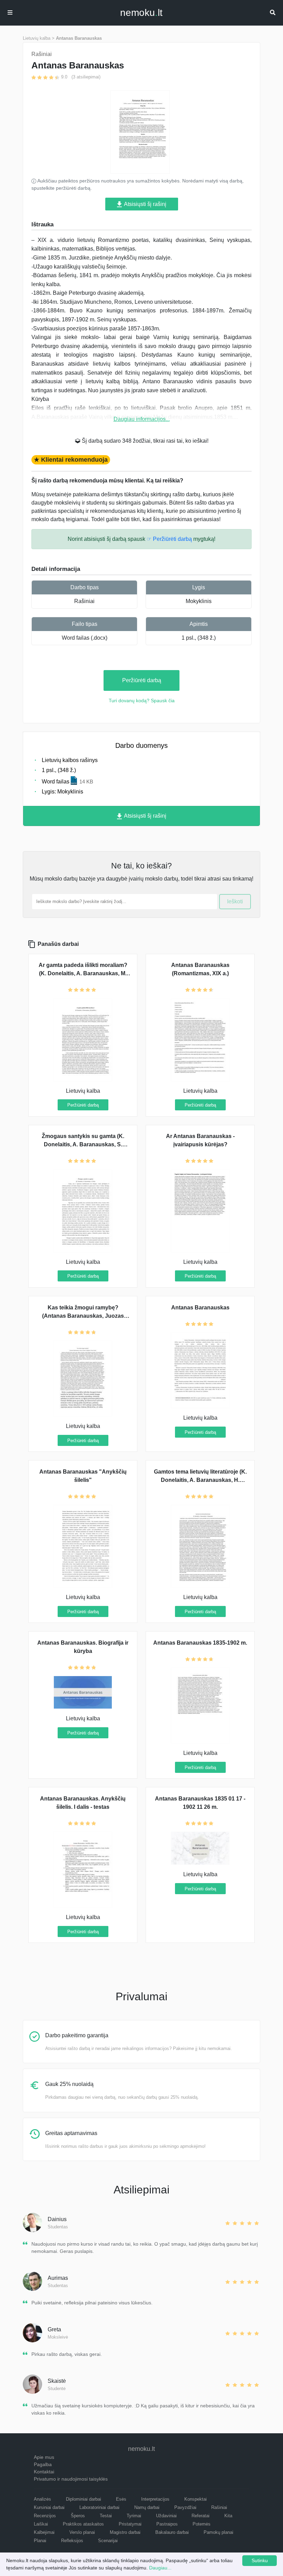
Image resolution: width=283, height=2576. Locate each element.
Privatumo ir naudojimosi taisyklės (71, 2479)
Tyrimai (134, 2516)
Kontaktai (44, 2472)
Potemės (202, 2524)
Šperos (78, 2516)
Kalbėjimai (44, 2532)
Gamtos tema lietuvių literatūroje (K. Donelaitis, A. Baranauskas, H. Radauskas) (200, 1480)
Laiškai (41, 2524)
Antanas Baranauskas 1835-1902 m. (200, 1643)
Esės (121, 2499)
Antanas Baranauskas (79, 38)
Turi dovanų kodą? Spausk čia (142, 701)
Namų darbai (147, 2507)
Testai (106, 2516)
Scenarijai (108, 2541)
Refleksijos (72, 2541)
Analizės (42, 2499)
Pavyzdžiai (185, 2507)
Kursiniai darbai (49, 2507)
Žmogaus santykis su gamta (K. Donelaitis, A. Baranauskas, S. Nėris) (83, 1144)
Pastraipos (167, 2524)
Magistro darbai (125, 2532)
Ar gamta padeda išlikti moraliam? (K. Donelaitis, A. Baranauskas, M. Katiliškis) (83, 973)
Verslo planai (82, 2532)
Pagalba (43, 2464)
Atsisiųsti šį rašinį (145, 204)
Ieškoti (235, 901)
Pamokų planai (218, 2532)
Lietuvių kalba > (39, 38)
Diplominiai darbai (84, 2499)
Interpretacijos (155, 2499)
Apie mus (44, 2457)
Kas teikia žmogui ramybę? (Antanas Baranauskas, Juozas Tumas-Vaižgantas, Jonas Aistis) (83, 1316)
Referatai (201, 2516)
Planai (40, 2541)
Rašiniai (84, 601)
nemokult (141, 13)
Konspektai (196, 2499)
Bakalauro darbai (172, 2532)
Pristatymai (130, 2524)
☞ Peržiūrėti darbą (169, 539)
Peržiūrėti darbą (142, 680)
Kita (228, 2516)
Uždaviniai (166, 2516)
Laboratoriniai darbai (99, 2507)
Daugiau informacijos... (142, 419)
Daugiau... (160, 2568)
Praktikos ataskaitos (83, 2524)
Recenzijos (45, 2516)
